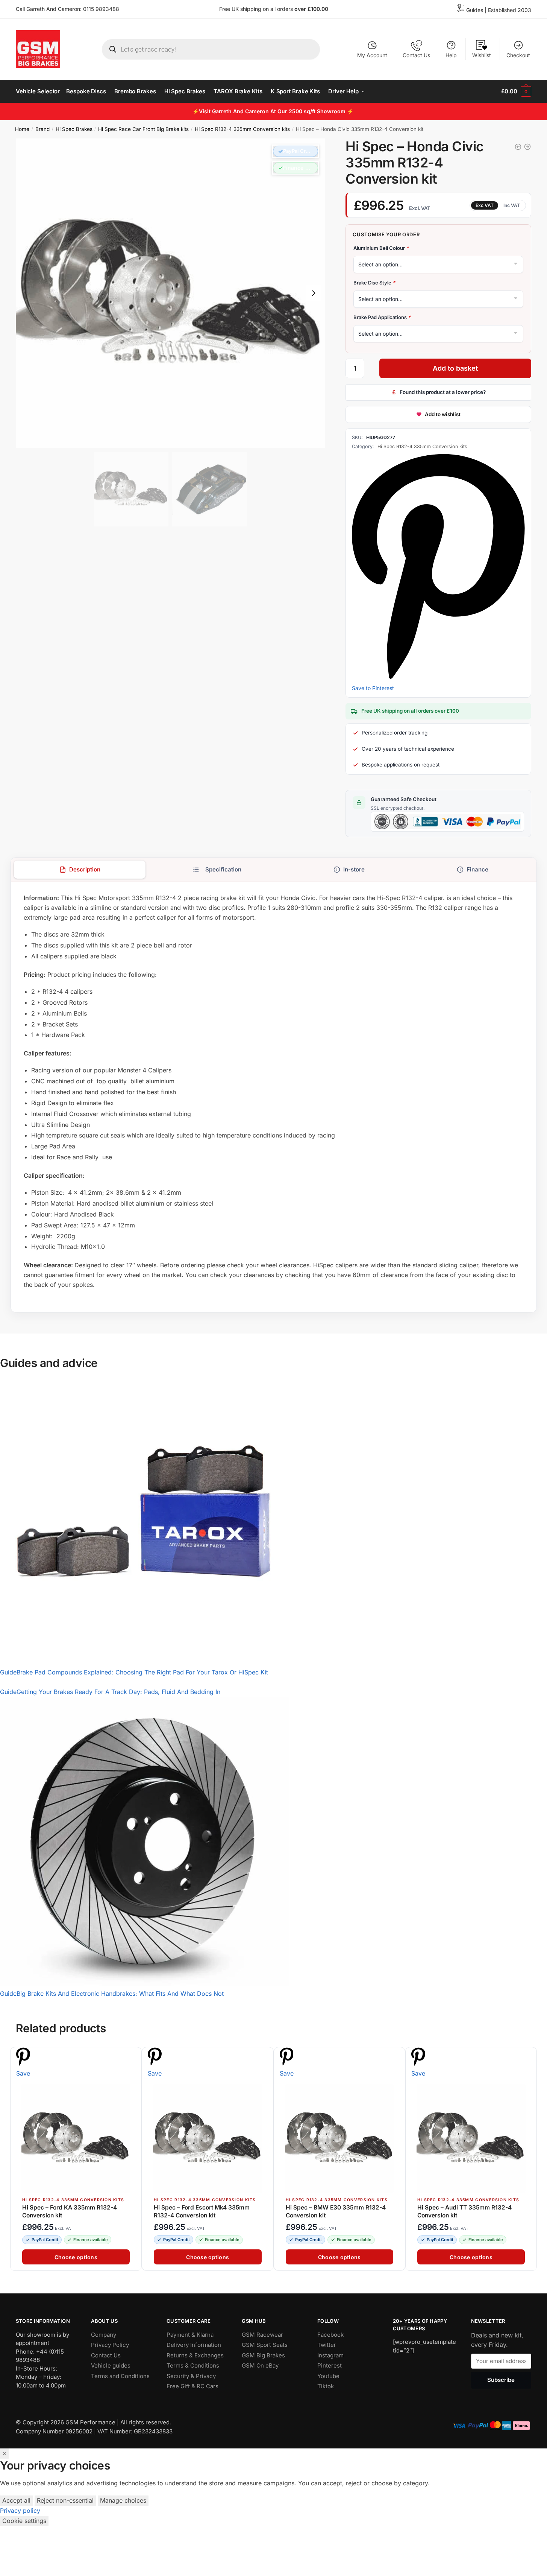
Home (22, 129)
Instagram (330, 2355)
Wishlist (482, 55)
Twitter (327, 2345)
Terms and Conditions (120, 2376)
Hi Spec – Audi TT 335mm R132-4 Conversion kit (464, 2211)
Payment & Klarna (190, 2335)
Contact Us (416, 55)
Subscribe (501, 2380)
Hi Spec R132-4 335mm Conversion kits (242, 129)
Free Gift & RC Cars (192, 2386)
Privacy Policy (110, 2345)
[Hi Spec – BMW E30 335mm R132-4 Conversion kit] (339, 2138)
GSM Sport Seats (265, 2345)
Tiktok (326, 2386)
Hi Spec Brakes (74, 129)
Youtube (328, 2376)
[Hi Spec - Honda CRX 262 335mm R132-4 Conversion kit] (518, 147)
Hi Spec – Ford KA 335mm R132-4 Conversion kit (70, 2211)
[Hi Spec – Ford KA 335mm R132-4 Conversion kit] (76, 2138)
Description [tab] (84, 869)
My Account (372, 55)
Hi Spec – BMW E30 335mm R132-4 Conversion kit (336, 2211)
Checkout (518, 55)
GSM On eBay (260, 2365)
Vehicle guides (111, 2365)
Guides (475, 10)
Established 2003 (510, 10)
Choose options (76, 2257)
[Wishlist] (132, 2057)
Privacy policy (20, 2511)
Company (104, 2335)
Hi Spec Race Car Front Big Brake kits (143, 129)
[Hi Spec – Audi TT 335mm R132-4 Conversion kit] (471, 2138)
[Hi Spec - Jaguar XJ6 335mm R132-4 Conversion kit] (527, 147)
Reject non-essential (65, 2500)
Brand (42, 129)
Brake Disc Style (374, 283)
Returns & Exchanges (195, 2355)
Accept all (16, 2500)
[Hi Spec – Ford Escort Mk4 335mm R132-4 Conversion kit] (208, 2138)
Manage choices (123, 2500)
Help (451, 55)
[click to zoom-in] (170, 293)
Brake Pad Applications (382, 317)
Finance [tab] (477, 869)
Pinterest (330, 2365)
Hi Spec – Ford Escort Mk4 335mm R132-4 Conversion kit (202, 2211)
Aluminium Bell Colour (381, 248)
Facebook (330, 2335)
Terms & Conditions (193, 2365)
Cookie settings (24, 2521)
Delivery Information (194, 2345)
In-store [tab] (354, 869)
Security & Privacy (191, 2376)
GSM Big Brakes (263, 2355)
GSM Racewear (262, 2335)
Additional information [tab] (217, 870)
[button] (295, 151)
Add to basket (455, 368)
